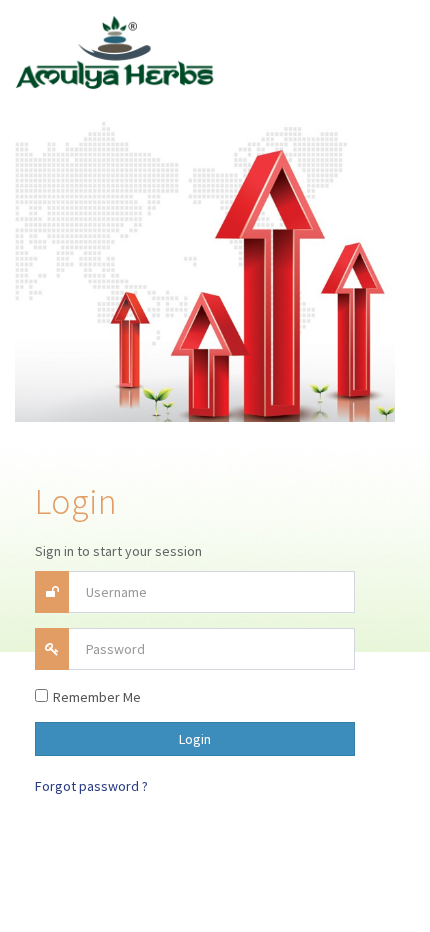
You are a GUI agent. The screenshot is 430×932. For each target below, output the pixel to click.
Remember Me (97, 697)
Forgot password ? (91, 786)
